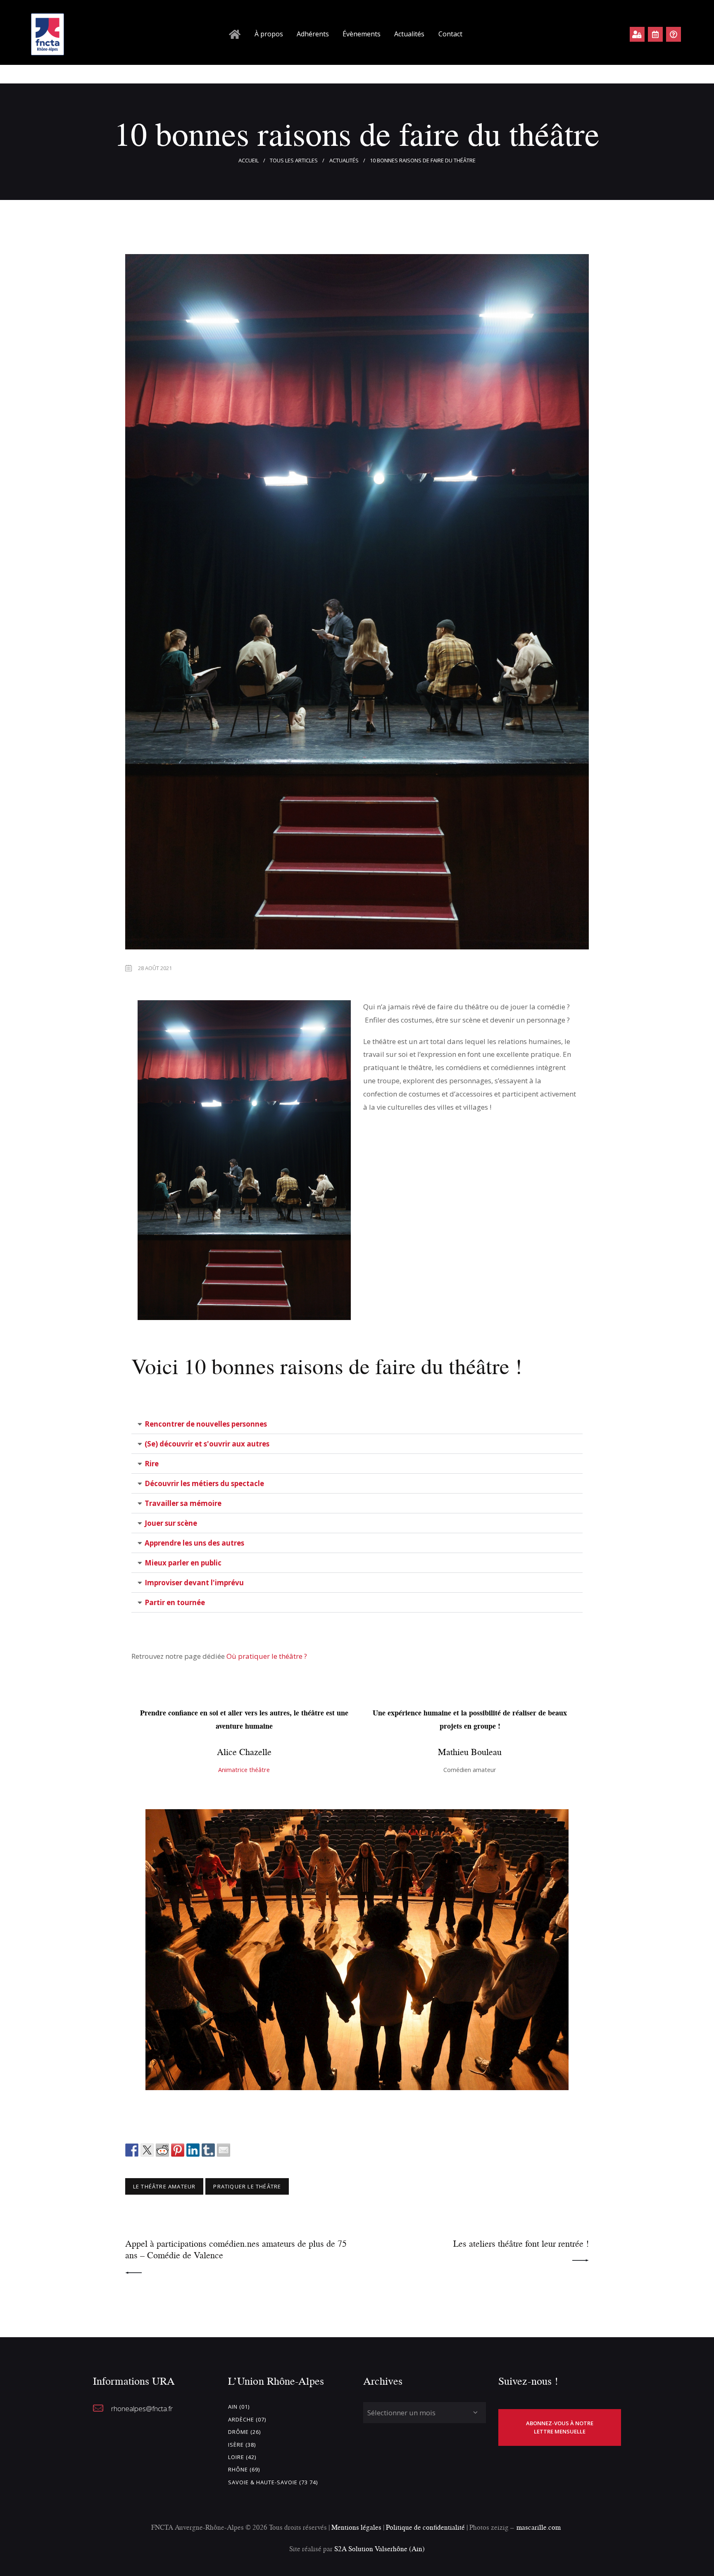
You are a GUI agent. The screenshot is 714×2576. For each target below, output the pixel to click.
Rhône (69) (244, 2469)
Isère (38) (242, 2445)
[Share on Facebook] (132, 2150)
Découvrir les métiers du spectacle (204, 1483)
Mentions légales (356, 2527)
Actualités (344, 160)
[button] (357, 1424)
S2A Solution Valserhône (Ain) (380, 2549)
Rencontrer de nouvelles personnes (206, 1424)
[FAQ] (674, 34)
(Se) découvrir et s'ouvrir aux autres (207, 1444)
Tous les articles (294, 160)
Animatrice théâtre (244, 1770)
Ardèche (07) (247, 2419)
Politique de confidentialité (426, 2527)
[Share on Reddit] (162, 2150)
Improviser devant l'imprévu (194, 1583)
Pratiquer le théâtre (247, 2186)
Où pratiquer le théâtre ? (268, 1656)
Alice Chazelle (244, 1752)
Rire (152, 1464)
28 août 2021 (155, 968)
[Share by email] (224, 2150)
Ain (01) (239, 2407)
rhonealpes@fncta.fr (142, 2408)
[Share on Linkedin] (193, 2150)
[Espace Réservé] (637, 34)
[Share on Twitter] (147, 2150)
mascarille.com (539, 2527)
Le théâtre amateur (164, 2186)
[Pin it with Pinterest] (178, 2150)
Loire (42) (242, 2457)
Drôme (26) (244, 2432)
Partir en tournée (175, 1602)
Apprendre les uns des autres (194, 1543)
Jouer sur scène (171, 1523)
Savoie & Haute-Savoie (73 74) (273, 2482)
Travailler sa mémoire (183, 1503)
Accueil (249, 160)
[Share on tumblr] (208, 2150)
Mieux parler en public (183, 1563)
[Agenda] (655, 34)
